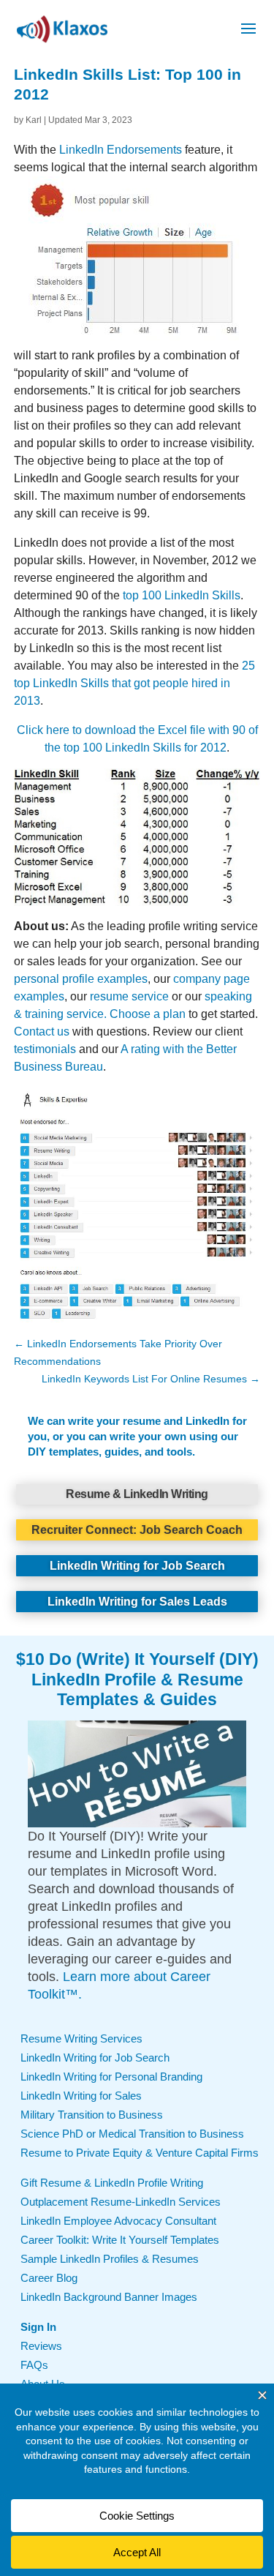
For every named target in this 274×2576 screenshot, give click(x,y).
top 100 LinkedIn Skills (182, 595)
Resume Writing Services (81, 2038)
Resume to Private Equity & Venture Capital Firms (140, 2153)
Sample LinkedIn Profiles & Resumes (110, 2259)
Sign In (38, 2327)
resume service (129, 996)
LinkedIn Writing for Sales (81, 2096)
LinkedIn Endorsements (121, 150)
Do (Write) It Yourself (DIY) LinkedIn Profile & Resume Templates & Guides (145, 1679)
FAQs (34, 2365)
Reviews (41, 2346)
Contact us (42, 1031)
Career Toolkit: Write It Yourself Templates (120, 2240)
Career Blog (49, 2278)
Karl (34, 120)
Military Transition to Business (92, 2115)
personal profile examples (81, 979)
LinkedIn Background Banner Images (109, 2297)
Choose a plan (148, 1014)
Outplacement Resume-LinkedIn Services (121, 2202)
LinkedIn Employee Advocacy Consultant (118, 2221)
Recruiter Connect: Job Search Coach (137, 1530)
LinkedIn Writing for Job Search (137, 1566)
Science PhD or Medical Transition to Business (132, 2134)
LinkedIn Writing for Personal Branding (111, 2077)
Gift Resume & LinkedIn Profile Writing (112, 2183)
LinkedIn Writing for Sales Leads (137, 1602)
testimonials (45, 1049)
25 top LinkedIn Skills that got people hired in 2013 (134, 683)
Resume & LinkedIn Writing (137, 1494)
